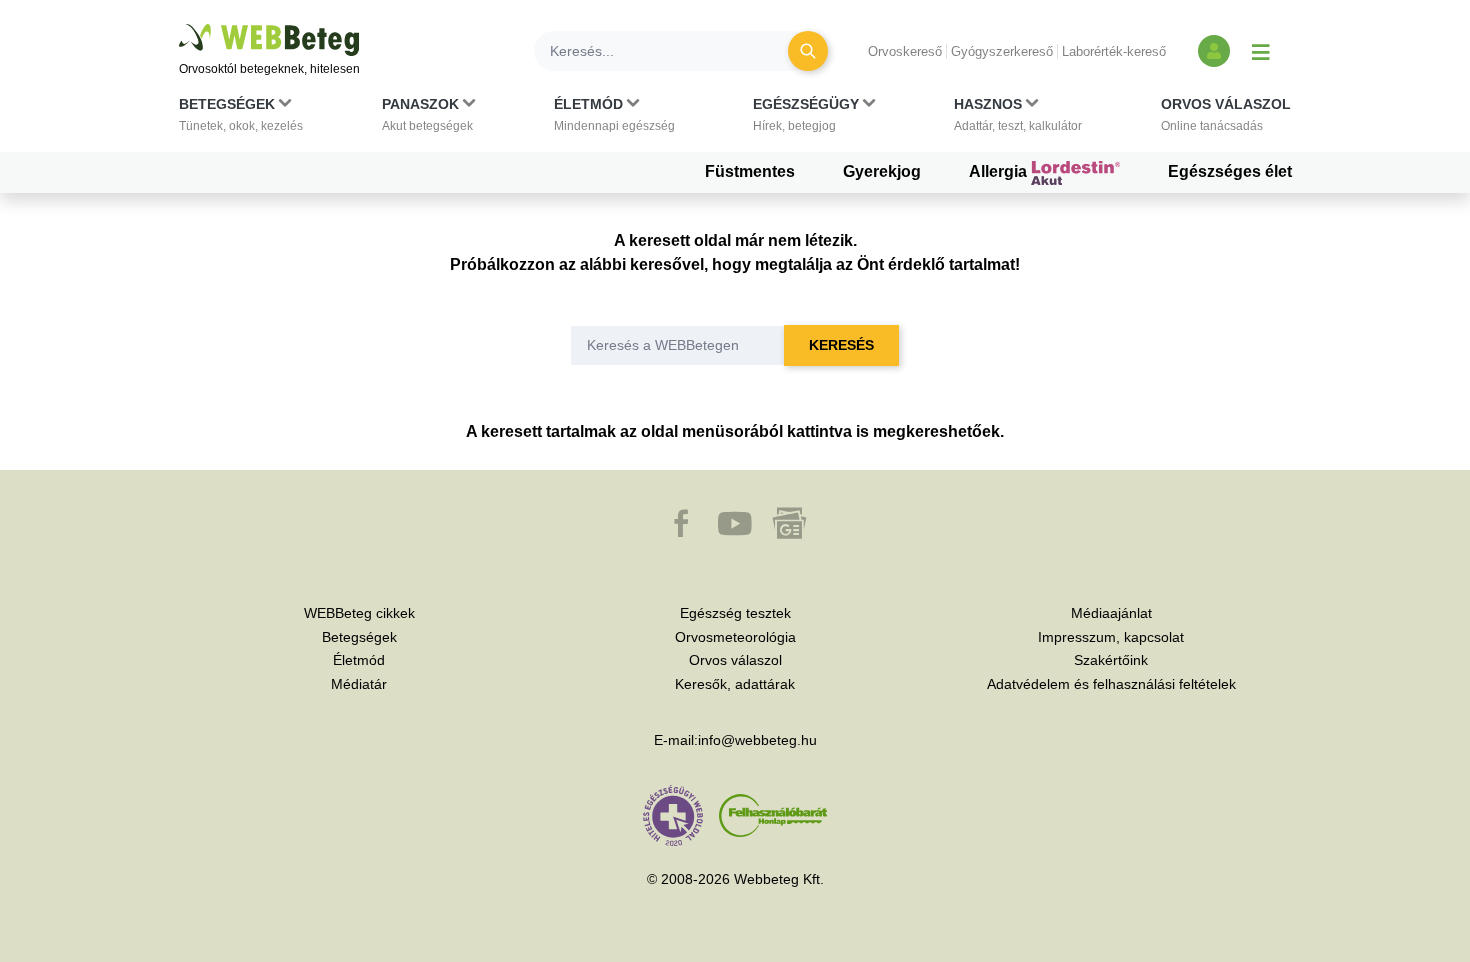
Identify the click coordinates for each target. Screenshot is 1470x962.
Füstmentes (750, 171)
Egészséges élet (1230, 171)
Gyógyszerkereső (1002, 51)
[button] (241, 119)
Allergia (1000, 171)
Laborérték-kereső (1114, 51)
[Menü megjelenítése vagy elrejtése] (1261, 51)
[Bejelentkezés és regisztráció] (1214, 51)
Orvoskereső (905, 51)
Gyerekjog (882, 171)
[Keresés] (808, 51)
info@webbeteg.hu (757, 740)
